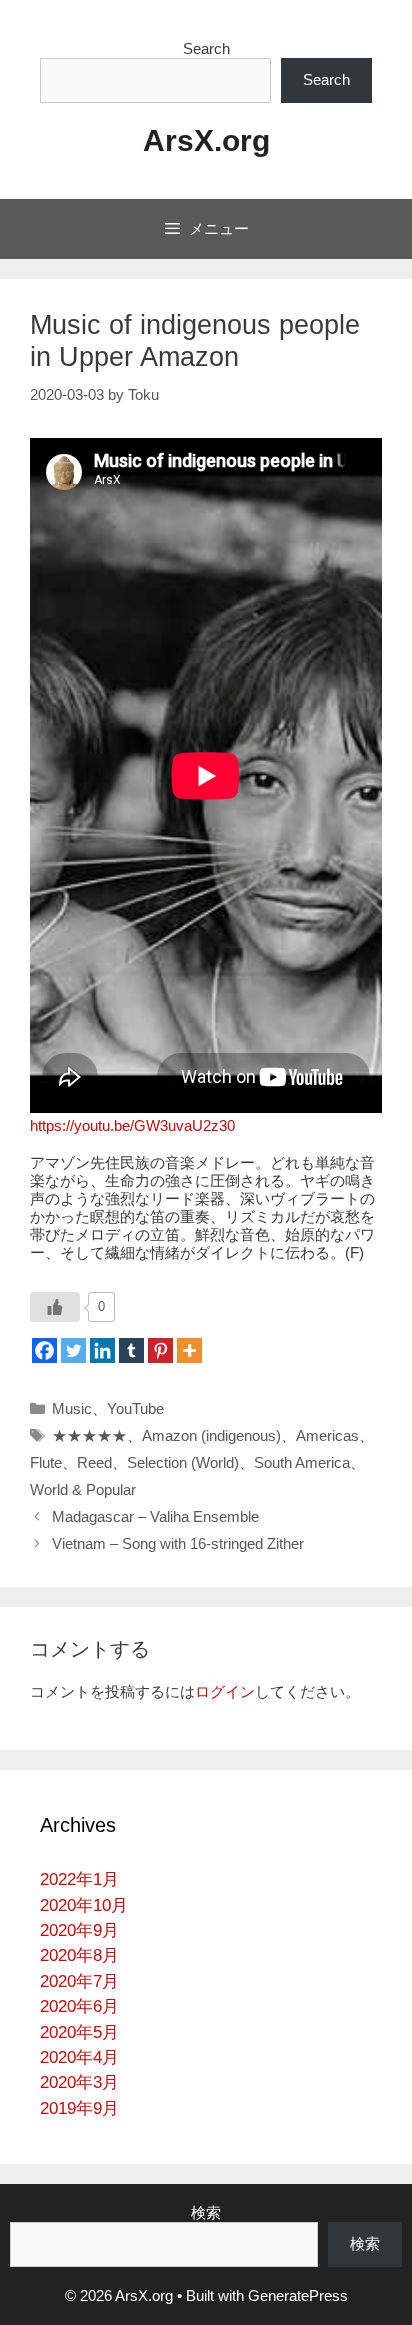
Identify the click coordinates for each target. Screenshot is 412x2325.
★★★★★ (89, 1435)
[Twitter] (73, 1350)
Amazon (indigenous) (211, 1435)
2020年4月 (79, 2057)
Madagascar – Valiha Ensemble (155, 1516)
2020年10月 (84, 1905)
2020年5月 (79, 2032)
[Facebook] (44, 1350)
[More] (189, 1350)
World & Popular (83, 1489)
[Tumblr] (131, 1350)
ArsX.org (206, 140)
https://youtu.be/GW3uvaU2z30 (132, 1125)
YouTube (135, 1408)
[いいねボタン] (55, 1307)
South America (302, 1462)
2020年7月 (79, 1981)
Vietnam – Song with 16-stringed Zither (178, 1543)
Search (206, 48)
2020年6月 (79, 2006)
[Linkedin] (102, 1350)
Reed (94, 1462)
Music (72, 1408)
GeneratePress (298, 2295)
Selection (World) (183, 1462)
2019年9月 (79, 2108)
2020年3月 (79, 2082)
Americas (327, 1435)
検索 (206, 2212)
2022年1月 (79, 1879)
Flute (46, 1462)
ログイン (225, 1691)
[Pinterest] (160, 1350)
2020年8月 (79, 1955)
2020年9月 (79, 1930)
